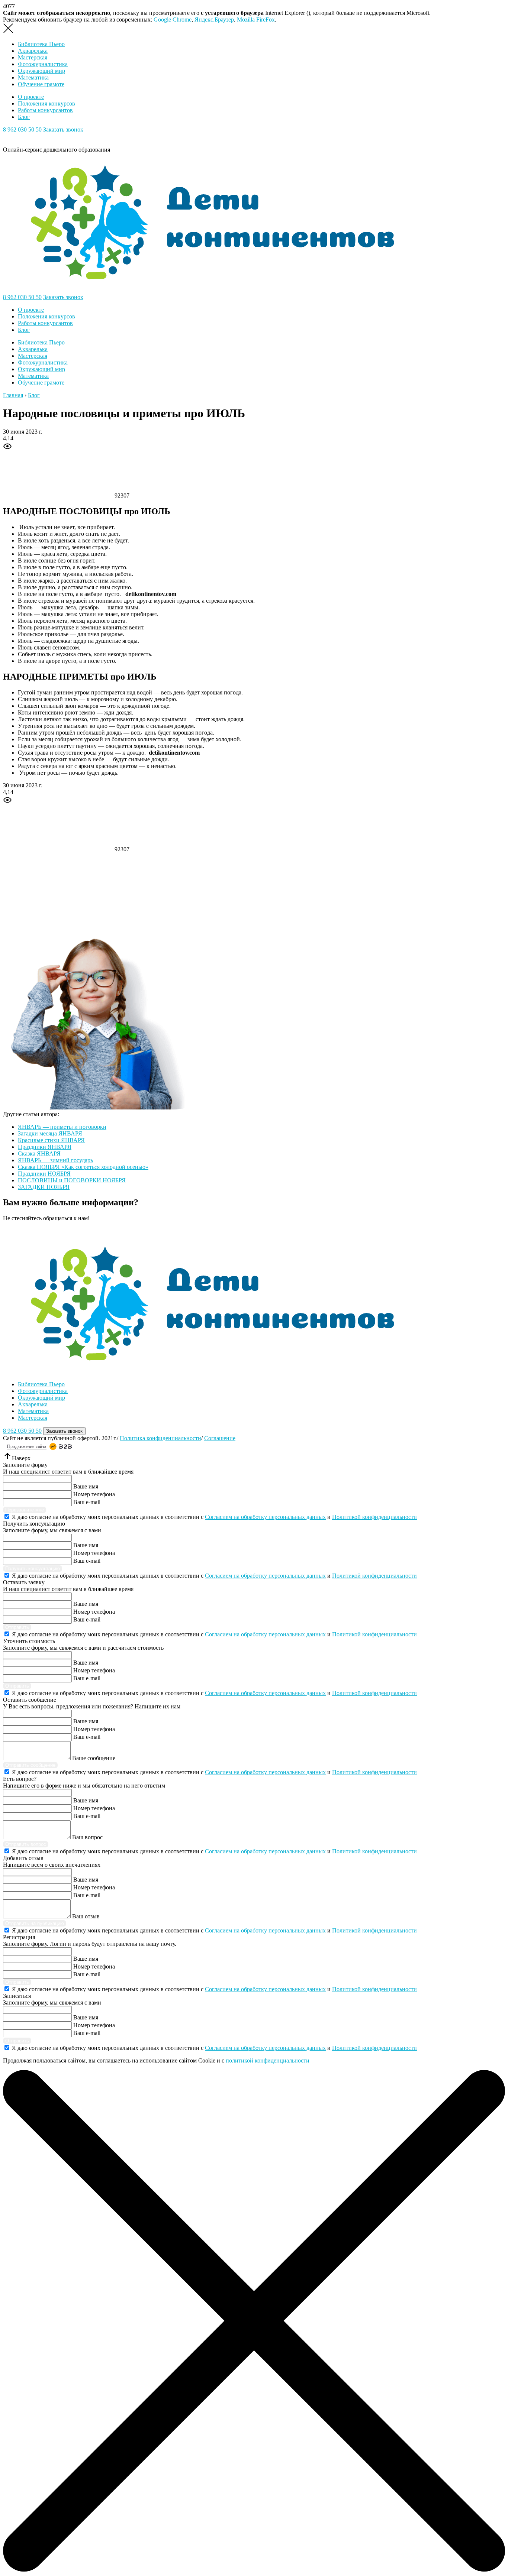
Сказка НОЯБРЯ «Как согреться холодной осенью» (83, 1167)
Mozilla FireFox (256, 20)
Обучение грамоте (41, 84)
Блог (24, 117)
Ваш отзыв (86, 1916)
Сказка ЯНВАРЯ (39, 1153)
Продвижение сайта (27, 1446)
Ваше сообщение (94, 1758)
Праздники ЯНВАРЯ (45, 1147)
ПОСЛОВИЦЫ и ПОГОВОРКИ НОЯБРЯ (72, 1180)
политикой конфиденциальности (268, 2060)
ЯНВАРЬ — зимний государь (55, 1160)
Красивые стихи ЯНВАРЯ (51, 1140)
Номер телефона (94, 1494)
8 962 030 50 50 (22, 129)
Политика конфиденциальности (160, 1438)
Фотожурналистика (43, 64)
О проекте (31, 97)
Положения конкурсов (46, 103)
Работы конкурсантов (45, 110)
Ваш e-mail (87, 1502)
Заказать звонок (63, 129)
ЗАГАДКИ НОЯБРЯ (44, 1187)
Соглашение (220, 1438)
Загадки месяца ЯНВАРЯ (50, 1133)
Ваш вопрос (87, 1837)
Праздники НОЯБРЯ (44, 1174)
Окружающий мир (41, 71)
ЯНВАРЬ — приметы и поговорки (62, 1127)
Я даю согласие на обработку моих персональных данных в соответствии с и (214, 1517)
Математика (33, 77)
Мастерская (33, 57)
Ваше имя (86, 1486)
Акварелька (33, 51)
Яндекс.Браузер (214, 20)
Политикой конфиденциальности (374, 1517)
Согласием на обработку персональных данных (265, 1517)
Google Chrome (173, 20)
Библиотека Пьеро (41, 44)
